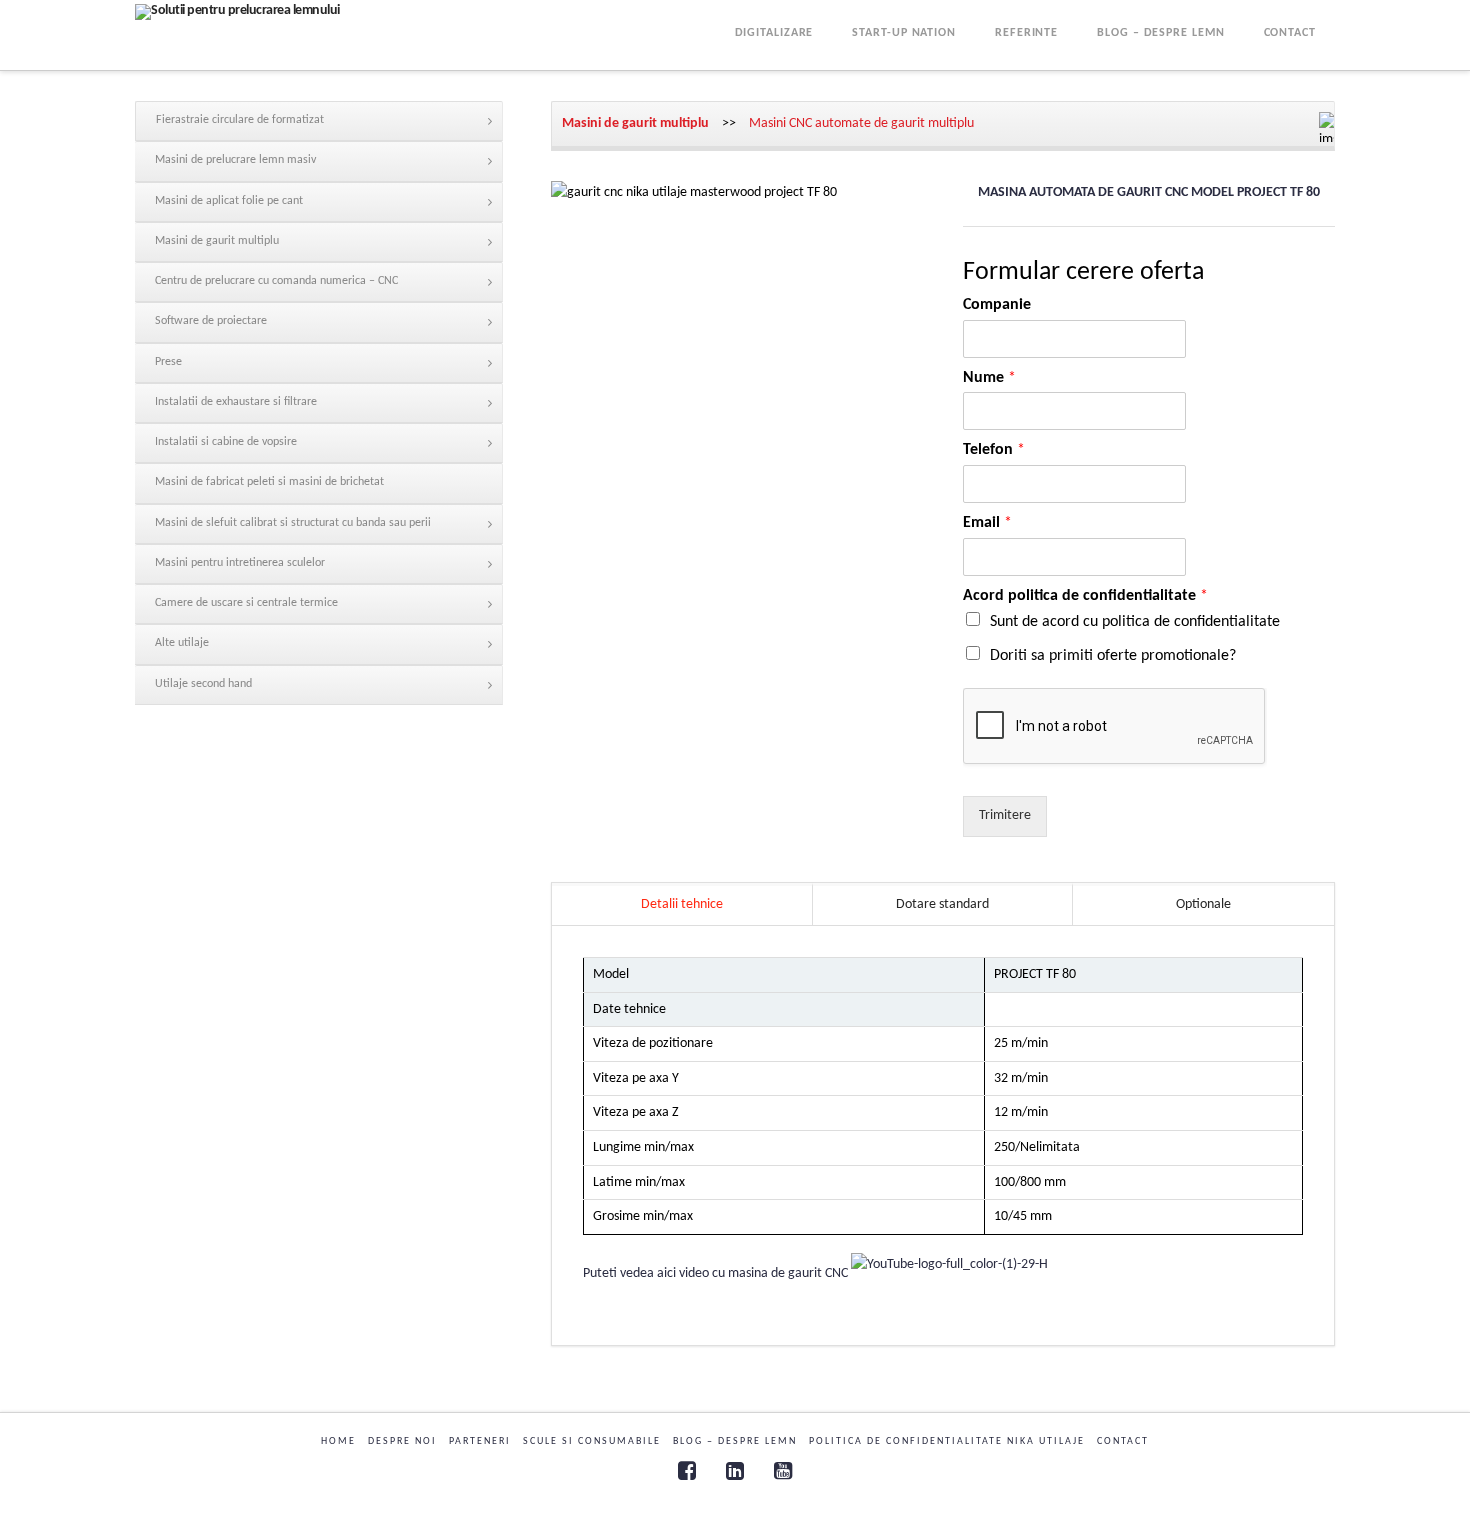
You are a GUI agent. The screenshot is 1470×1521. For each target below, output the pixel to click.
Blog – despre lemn (735, 1441)
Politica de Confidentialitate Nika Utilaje (947, 1441)
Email (987, 523)
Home (338, 1441)
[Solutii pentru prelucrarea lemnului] (237, 12)
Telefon (994, 450)
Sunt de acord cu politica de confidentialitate (1135, 622)
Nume (989, 378)
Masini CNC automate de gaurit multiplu (861, 123)
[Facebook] (687, 1470)
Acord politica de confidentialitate (1085, 596)
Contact (1123, 1441)
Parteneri (480, 1441)
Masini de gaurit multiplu (635, 123)
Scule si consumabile (592, 1441)
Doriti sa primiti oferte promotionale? (1113, 656)
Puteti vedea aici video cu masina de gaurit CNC (717, 1274)
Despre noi (402, 1441)
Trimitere (1005, 815)
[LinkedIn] (735, 1470)
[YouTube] (783, 1470)
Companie (997, 305)
